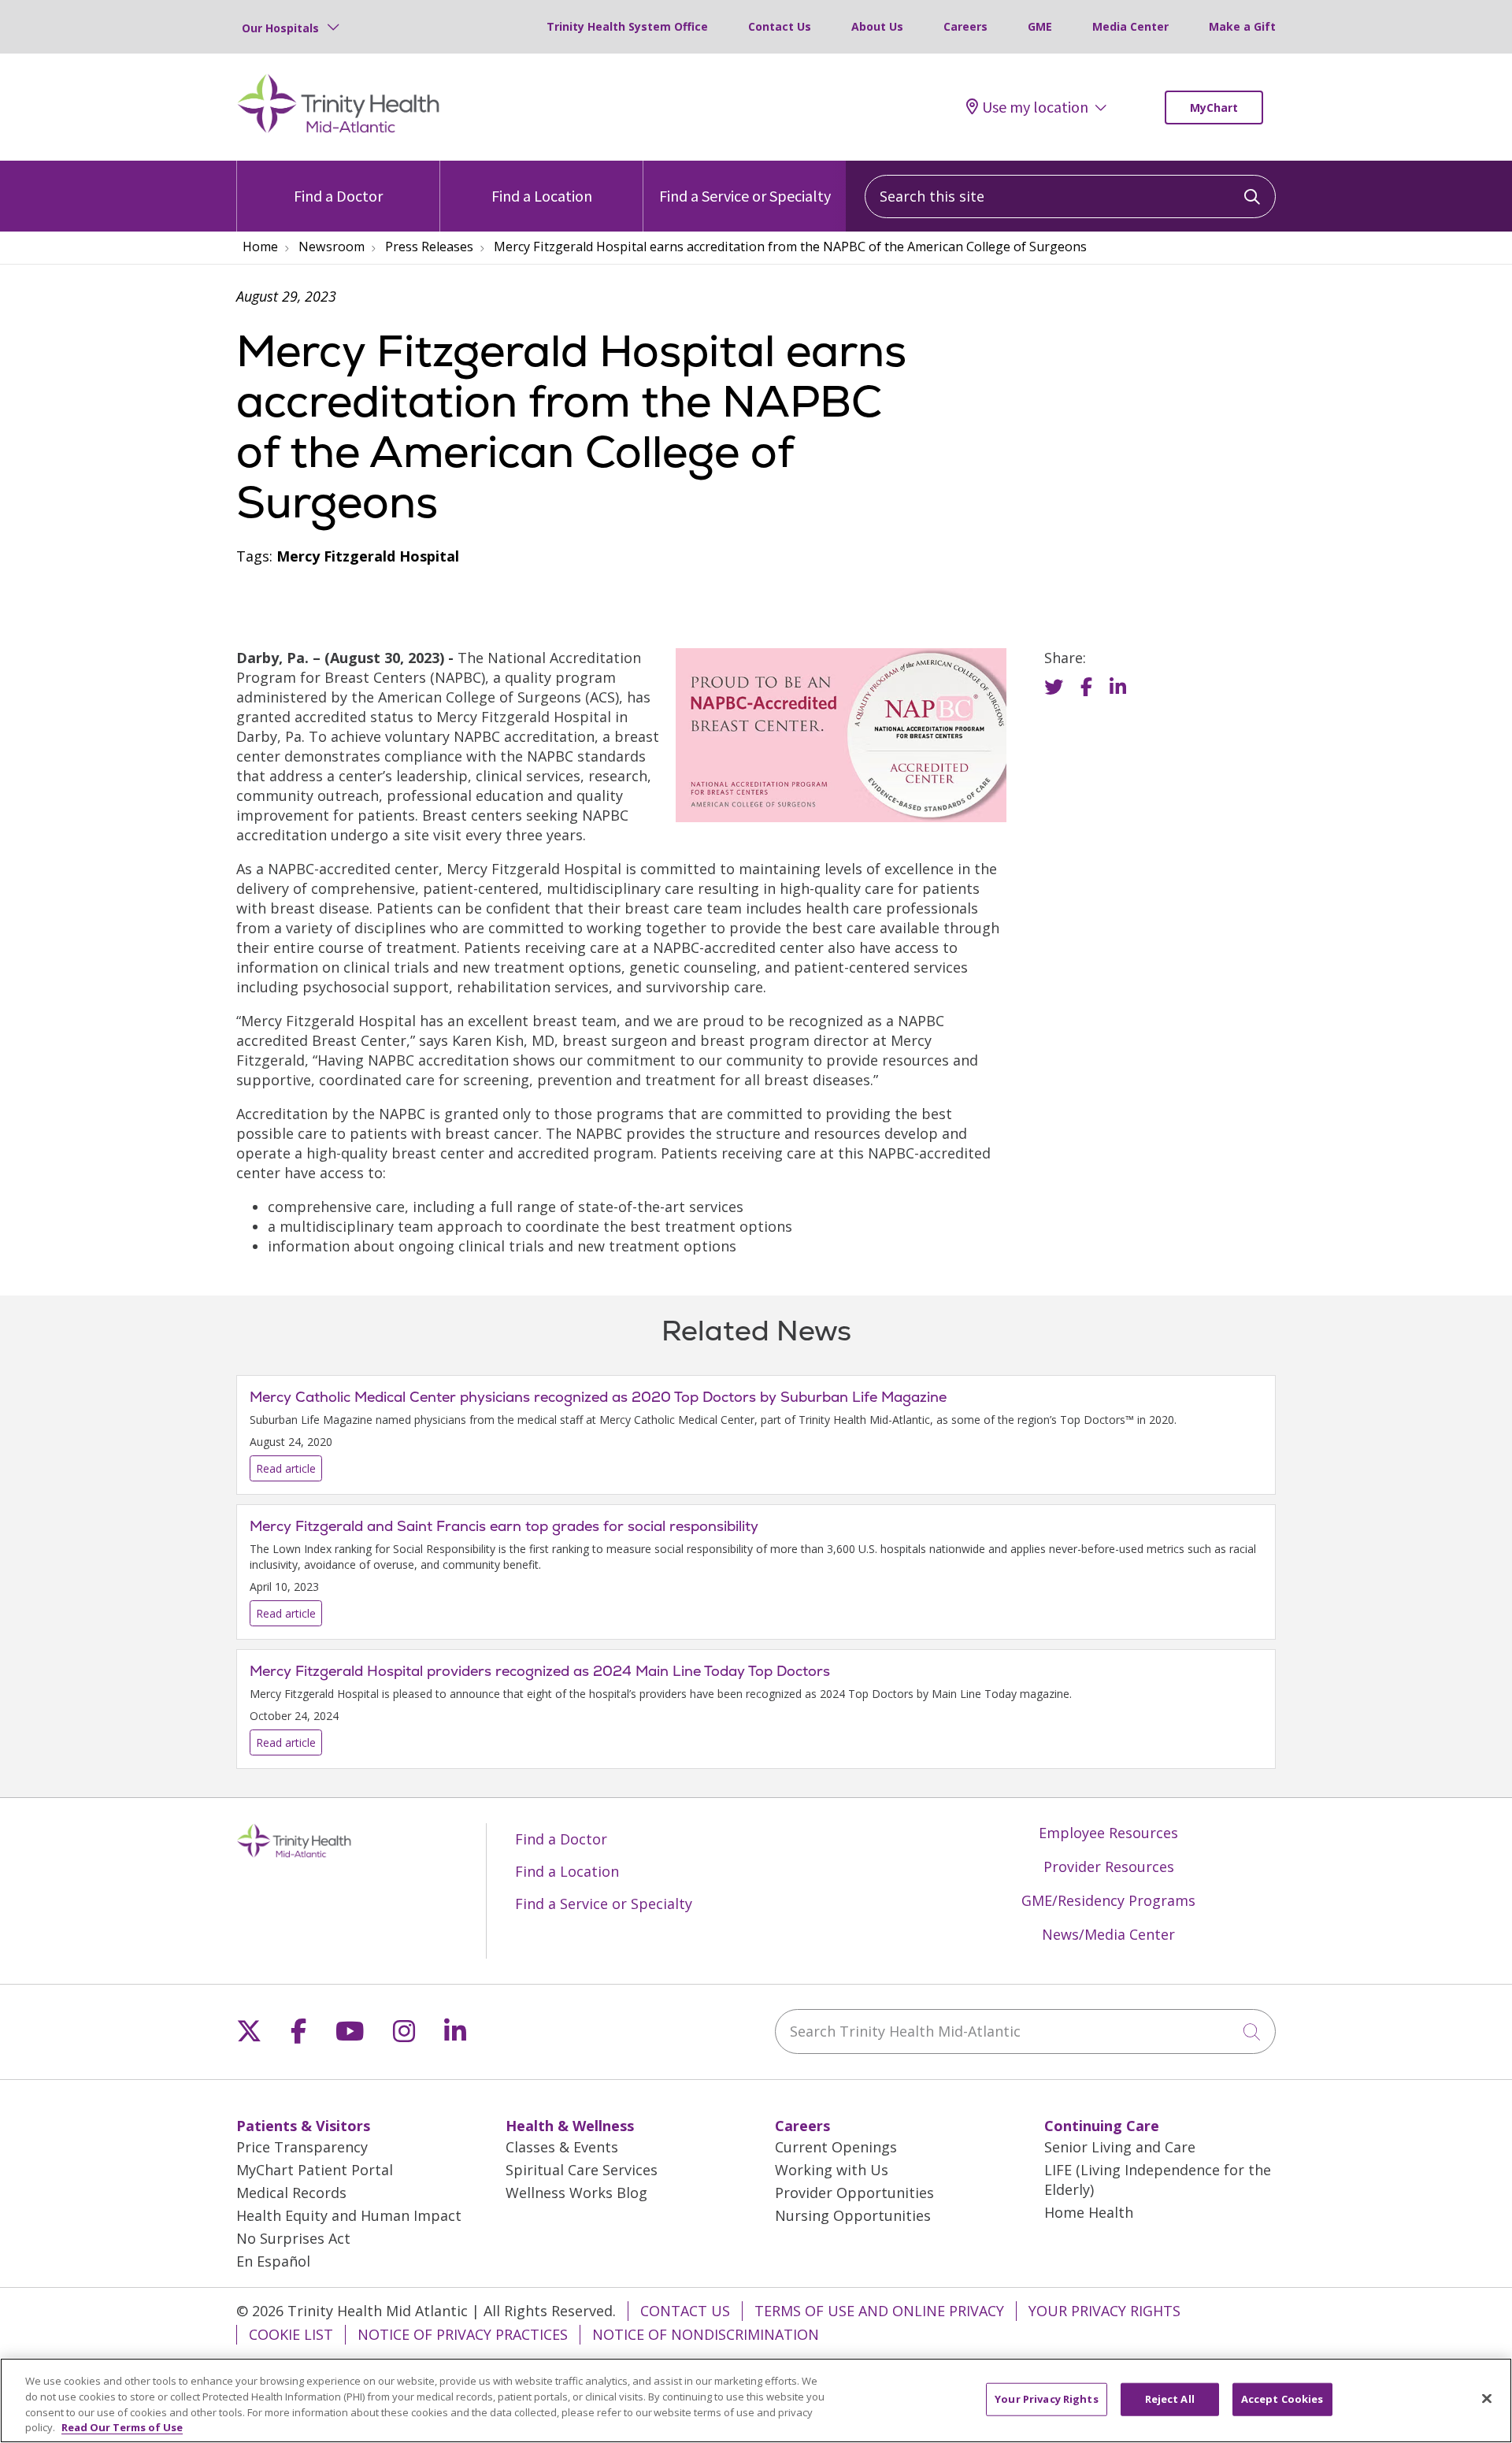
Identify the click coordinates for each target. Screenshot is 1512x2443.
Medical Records (291, 2193)
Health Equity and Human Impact (349, 2215)
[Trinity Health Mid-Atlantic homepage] (339, 131)
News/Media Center (1108, 1934)
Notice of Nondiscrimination (706, 2334)
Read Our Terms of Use (122, 2426)
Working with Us (832, 2170)
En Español (273, 2261)
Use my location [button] (1035, 107)
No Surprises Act (293, 2238)
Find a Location (542, 196)
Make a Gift (1242, 26)
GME (1040, 26)
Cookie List (291, 2334)
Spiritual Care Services (582, 2170)
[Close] (1487, 2398)
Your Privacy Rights (1104, 2311)
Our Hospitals (280, 28)
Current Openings (836, 2147)
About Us (877, 26)
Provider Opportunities (854, 2193)
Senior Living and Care (1120, 2147)
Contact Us (780, 26)
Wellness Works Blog (576, 2193)
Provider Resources (1109, 1867)
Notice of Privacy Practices (463, 2334)
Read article (756, 1435)
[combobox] (1070, 196)
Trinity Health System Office (627, 26)
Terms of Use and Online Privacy (879, 2311)
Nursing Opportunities (853, 2215)
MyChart (1214, 108)
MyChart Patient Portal (315, 2170)
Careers (965, 26)
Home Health (1089, 2212)
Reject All (1170, 2399)
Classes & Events (562, 2147)
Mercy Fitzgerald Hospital (368, 556)
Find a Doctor (338, 196)
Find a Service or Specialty (745, 196)
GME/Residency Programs (1108, 1900)
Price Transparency (302, 2147)
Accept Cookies (1282, 2399)
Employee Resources (1108, 1833)
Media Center (1130, 26)
